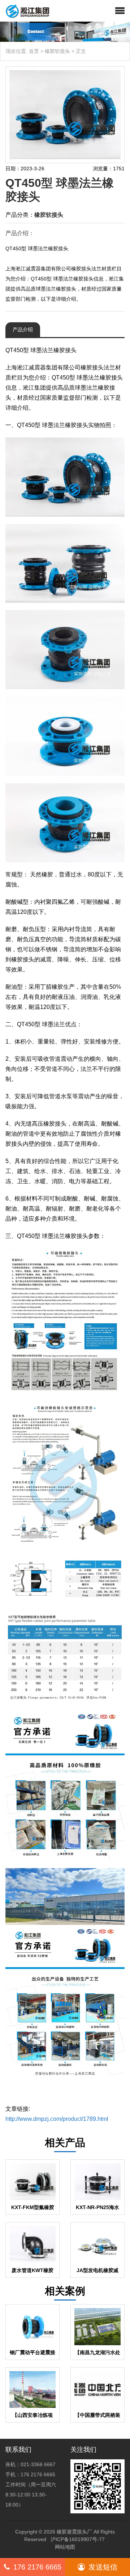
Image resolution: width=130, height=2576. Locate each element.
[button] (120, 11)
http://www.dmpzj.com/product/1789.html (57, 2119)
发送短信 (103, 2567)
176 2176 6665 (37, 2567)
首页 (34, 51)
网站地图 (65, 2547)
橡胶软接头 (57, 51)
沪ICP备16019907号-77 (78, 2539)
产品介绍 (23, 329)
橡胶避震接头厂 (74, 2532)
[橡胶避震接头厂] (25, 11)
